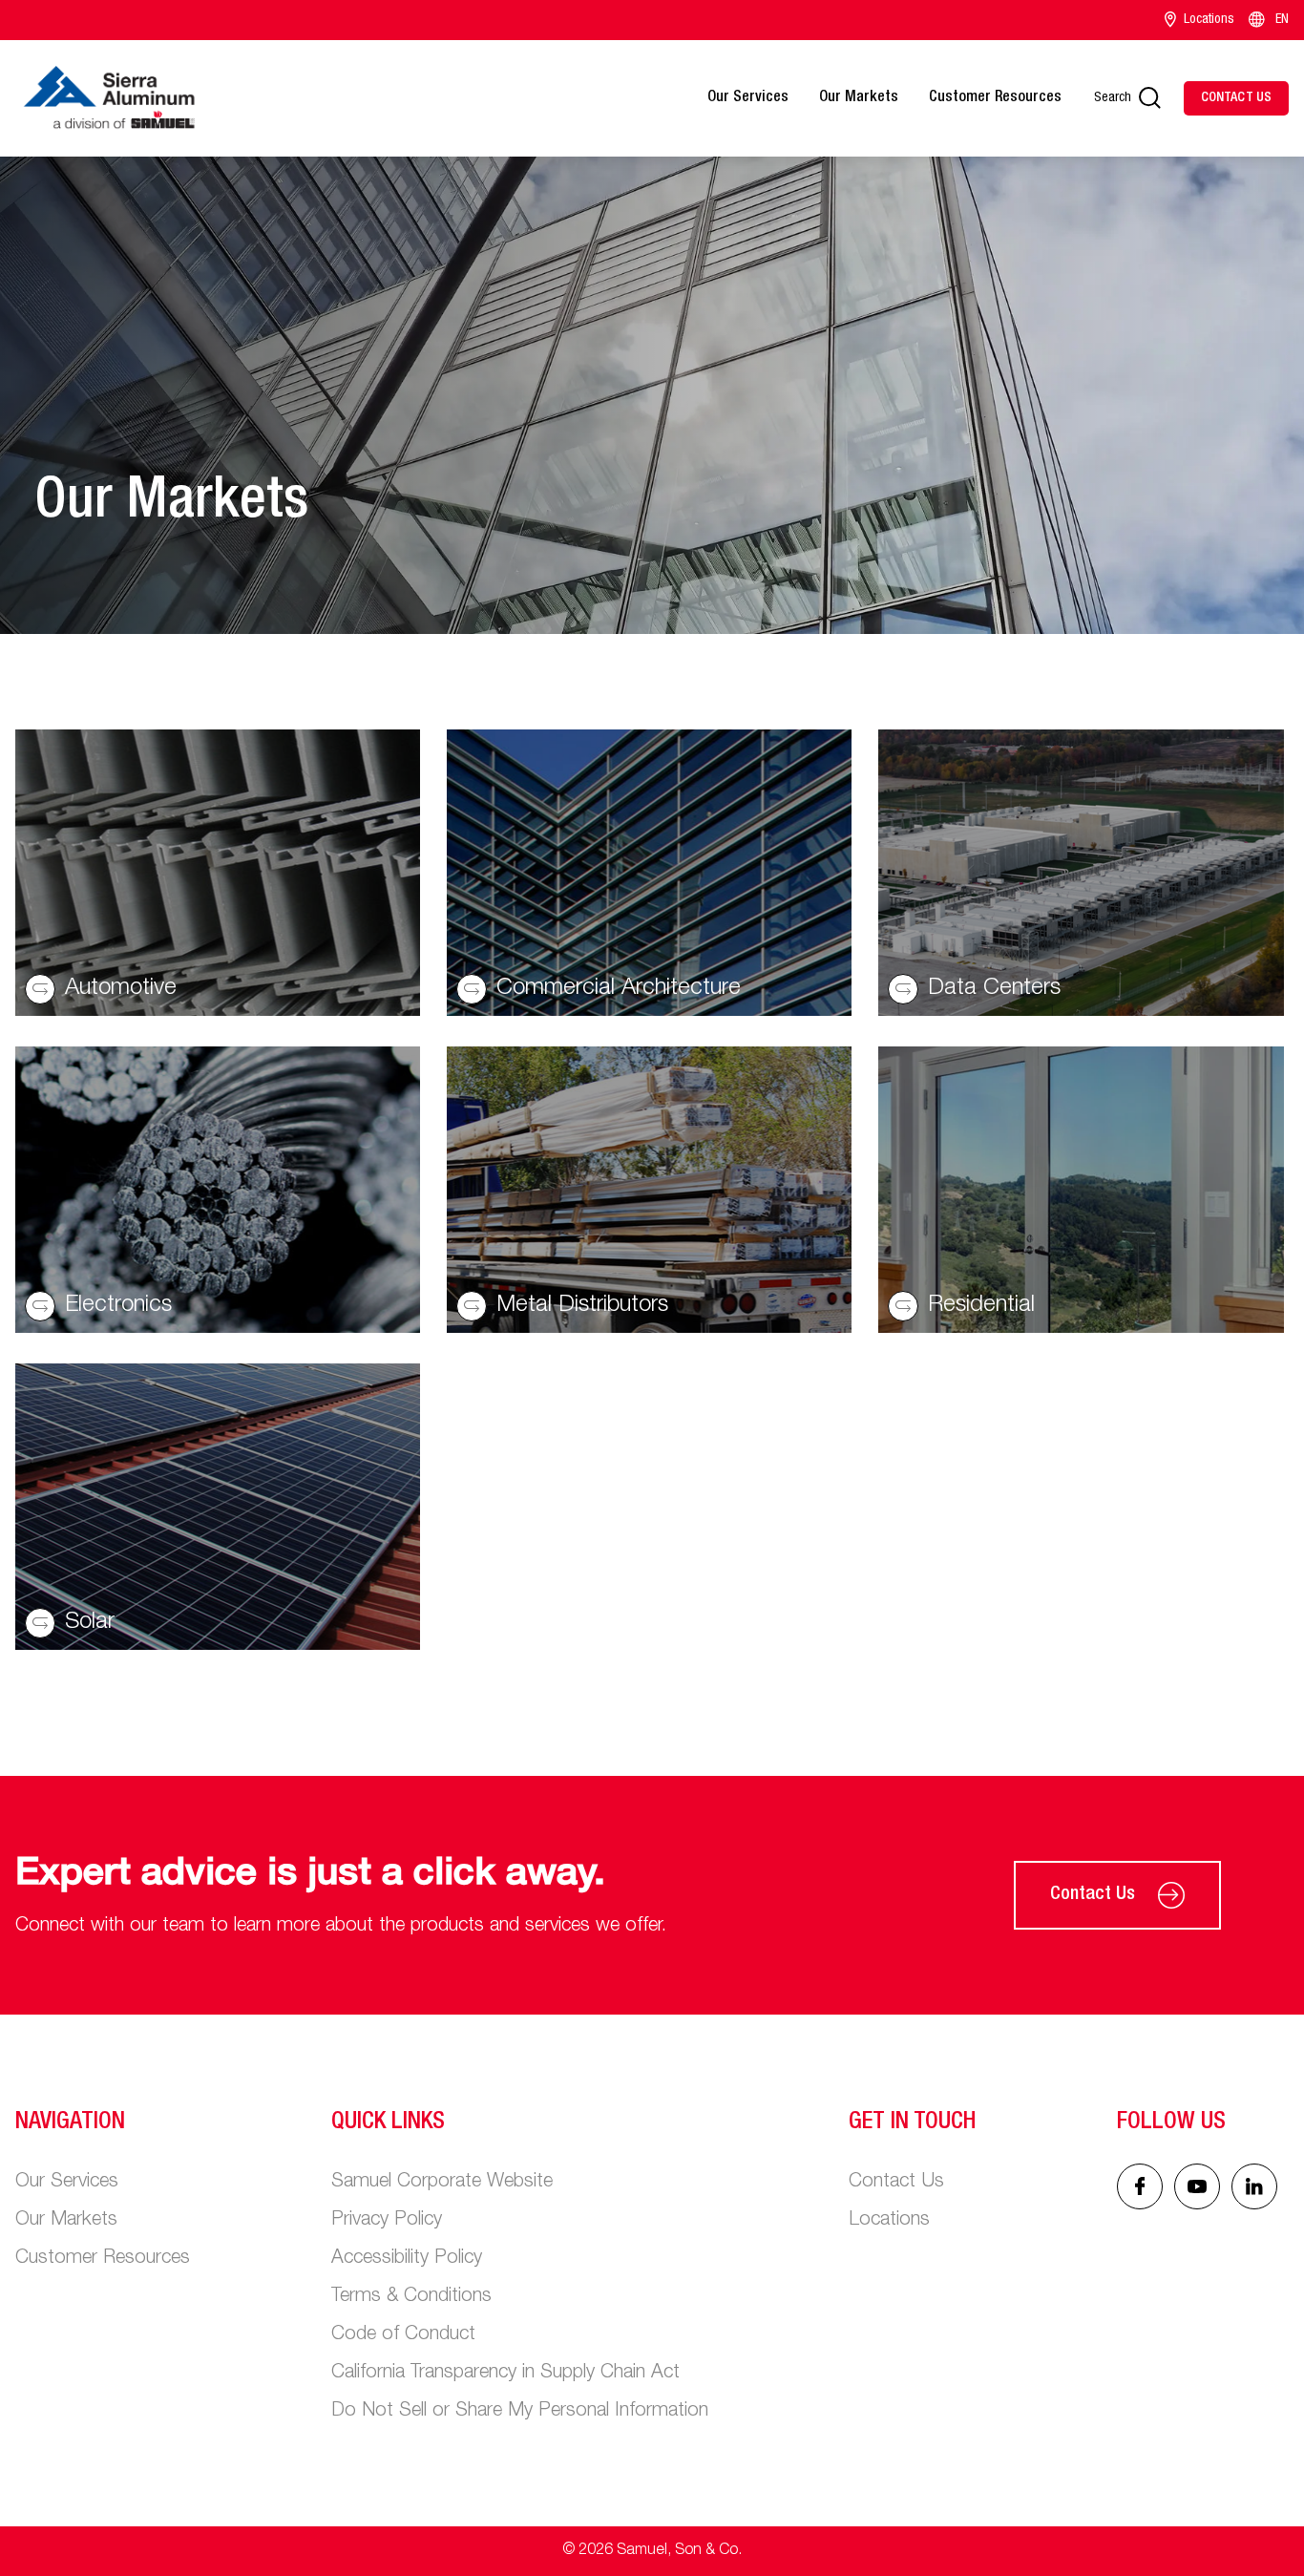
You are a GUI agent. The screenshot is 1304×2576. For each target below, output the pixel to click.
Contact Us (1093, 1895)
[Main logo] (109, 98)
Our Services (748, 98)
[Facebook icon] (1140, 2186)
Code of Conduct (403, 2335)
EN (1282, 20)
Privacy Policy (387, 2221)
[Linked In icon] (1197, 2186)
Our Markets (859, 98)
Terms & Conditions (411, 2297)
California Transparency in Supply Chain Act (505, 2374)
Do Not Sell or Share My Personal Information (520, 2412)
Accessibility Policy (407, 2259)
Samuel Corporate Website (442, 2183)
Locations (1209, 20)
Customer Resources (995, 98)
